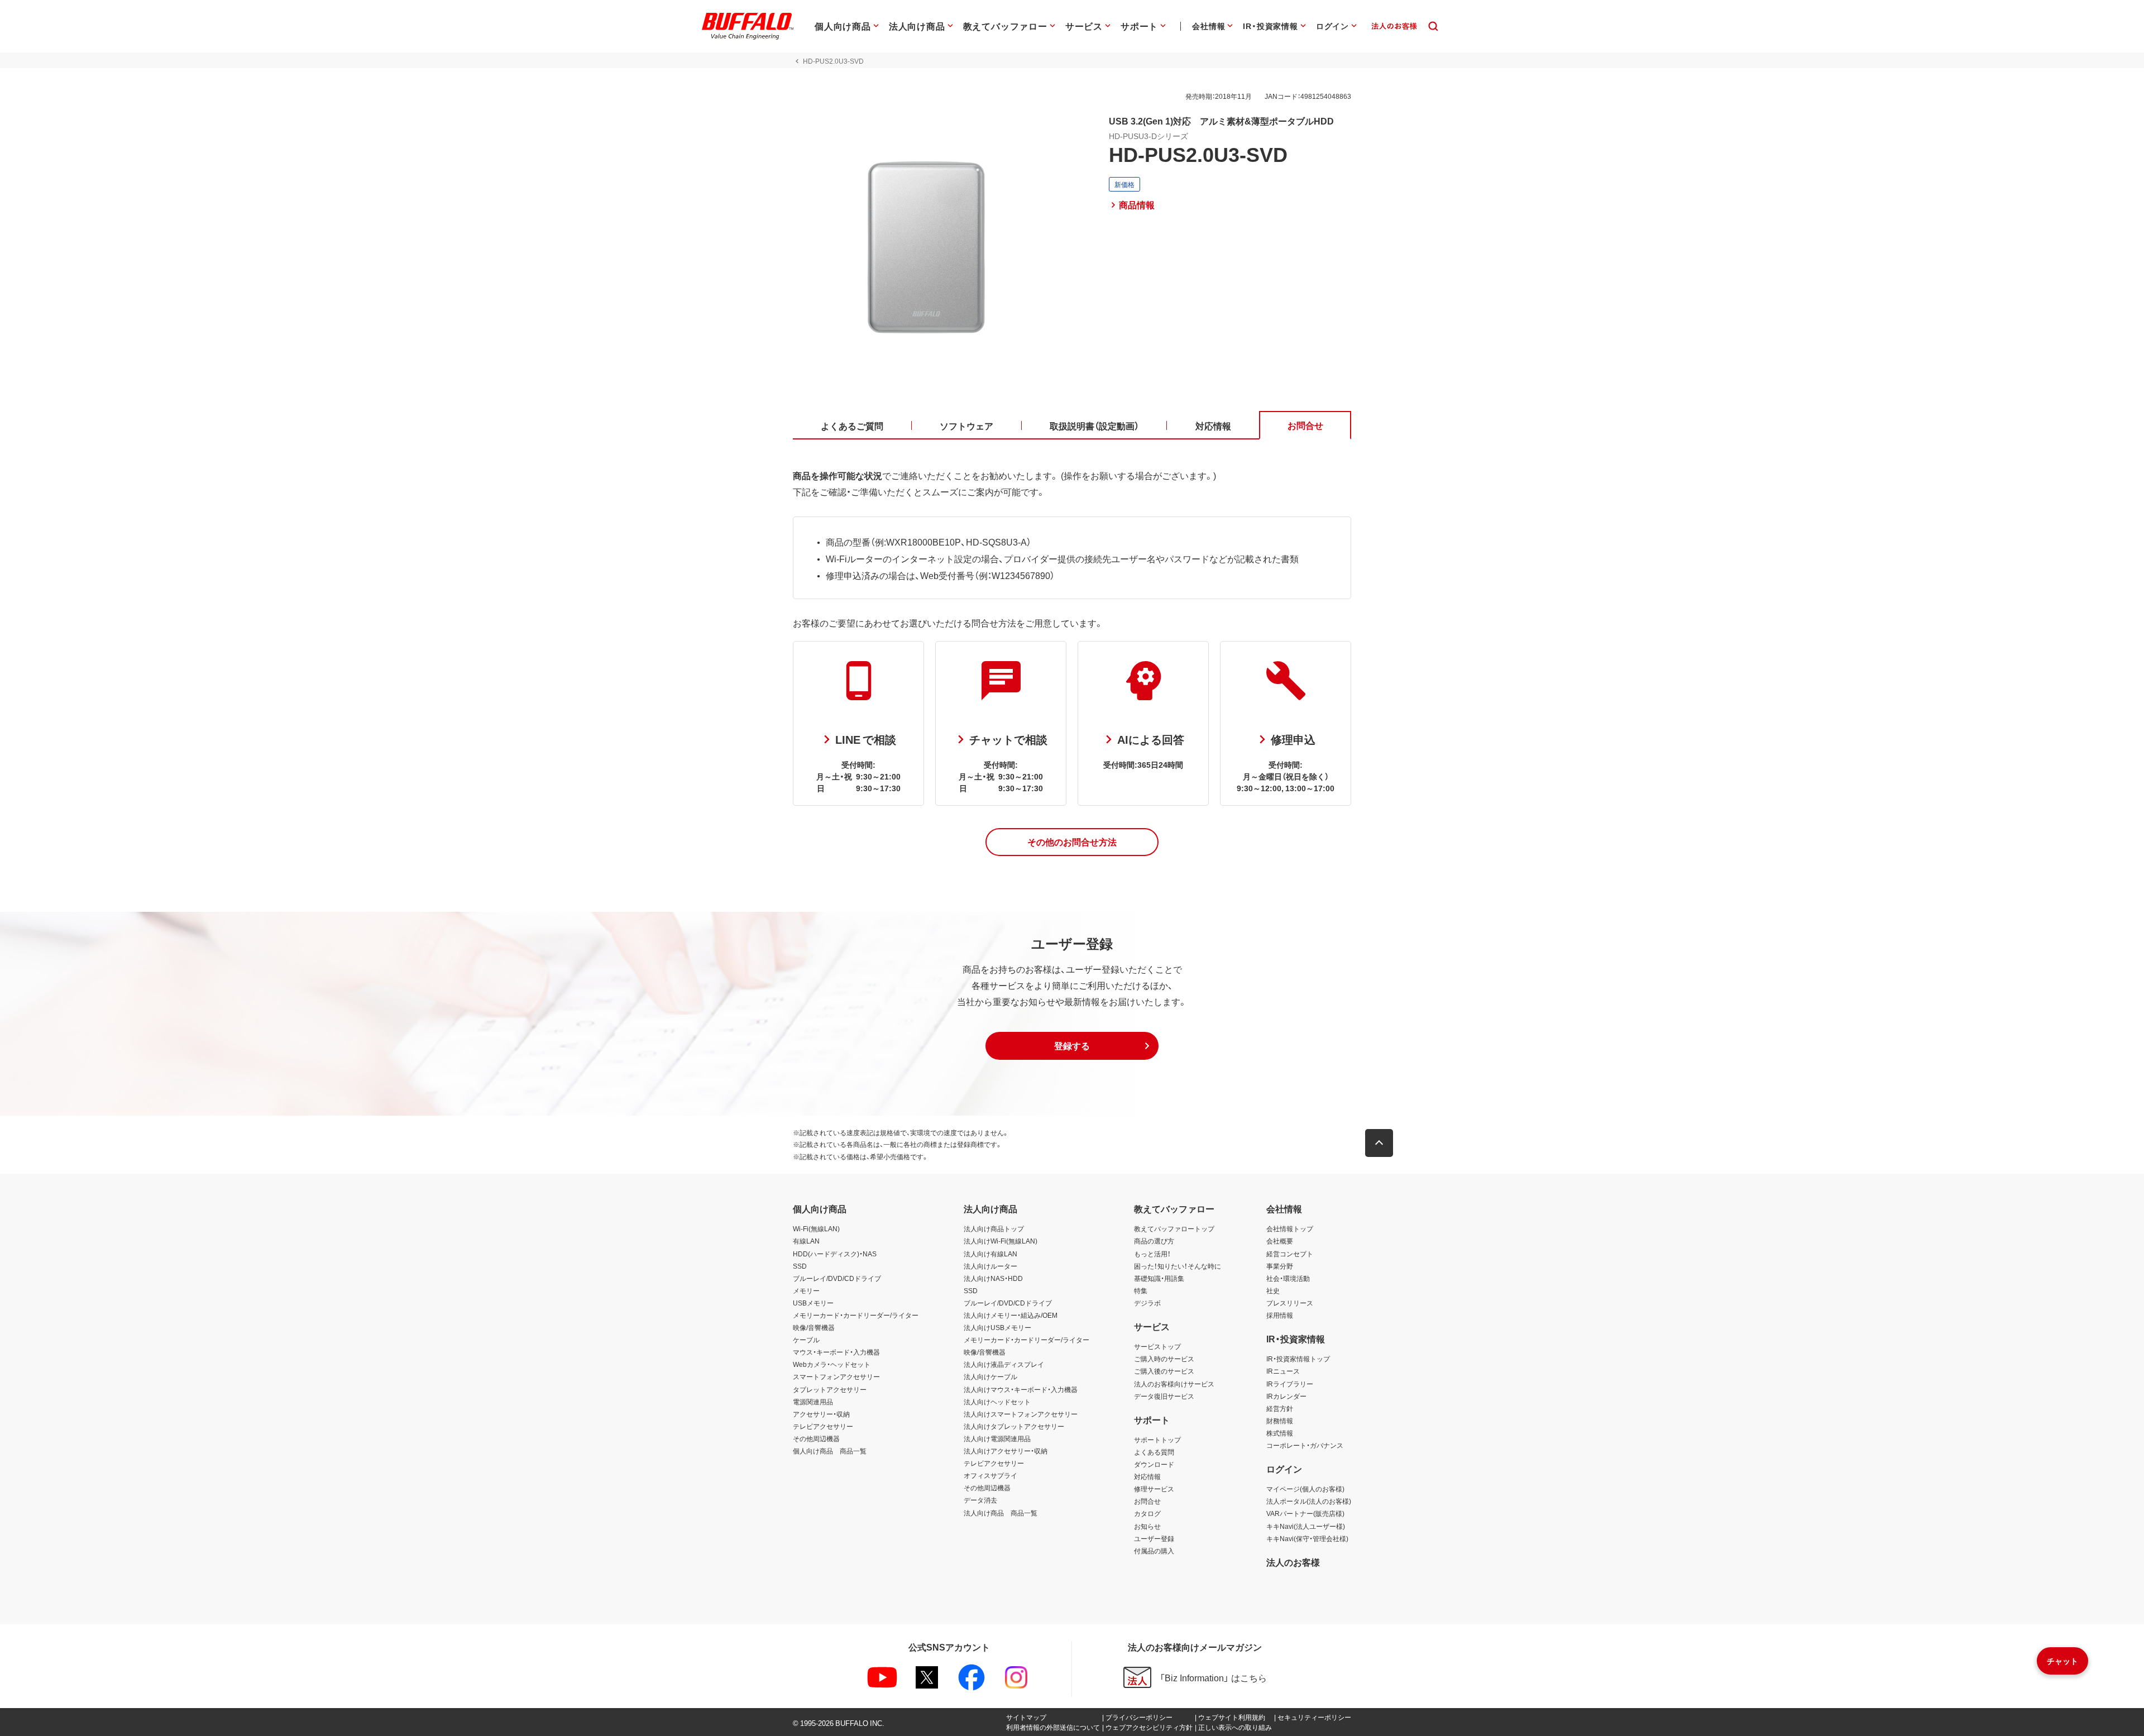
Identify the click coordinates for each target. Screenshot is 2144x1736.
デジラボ (1147, 1303)
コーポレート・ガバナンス (1305, 1445)
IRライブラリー (1290, 1384)
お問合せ (1147, 1501)
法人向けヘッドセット (997, 1402)
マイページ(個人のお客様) (1305, 1489)
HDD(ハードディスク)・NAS (835, 1254)
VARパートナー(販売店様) (1305, 1513)
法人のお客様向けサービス (1174, 1384)
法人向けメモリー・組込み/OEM (1011, 1315)
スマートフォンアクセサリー (836, 1376)
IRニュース (1283, 1371)
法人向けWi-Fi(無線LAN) (1001, 1241)
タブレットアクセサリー (830, 1389)
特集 (1141, 1290)
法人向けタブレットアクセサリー (1014, 1426)
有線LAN (806, 1241)
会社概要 (1280, 1241)
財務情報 (1280, 1421)
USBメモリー (813, 1303)
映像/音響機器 (814, 1327)
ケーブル (806, 1340)
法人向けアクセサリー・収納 (1006, 1451)
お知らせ (1147, 1526)
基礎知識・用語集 (1159, 1278)
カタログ (1147, 1513)
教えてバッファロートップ (1174, 1228)
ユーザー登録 (1154, 1538)
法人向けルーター (990, 1266)
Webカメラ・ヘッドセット (832, 1364)
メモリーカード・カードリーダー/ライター (856, 1315)
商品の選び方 (1154, 1241)
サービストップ (1157, 1346)
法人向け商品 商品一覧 (1001, 1513)
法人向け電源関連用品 (997, 1438)
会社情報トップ (1290, 1228)
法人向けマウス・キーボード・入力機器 (1021, 1389)
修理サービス (1154, 1489)
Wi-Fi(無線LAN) (816, 1228)
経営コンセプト (1290, 1254)
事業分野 (1280, 1266)
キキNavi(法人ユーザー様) (1306, 1526)
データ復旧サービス (1164, 1396)
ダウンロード (1154, 1464)
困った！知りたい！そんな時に (1178, 1266)
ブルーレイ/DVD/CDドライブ (837, 1278)
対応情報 (1147, 1476)
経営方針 (1280, 1408)
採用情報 (1280, 1315)
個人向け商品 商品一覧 (830, 1451)
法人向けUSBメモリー (997, 1327)
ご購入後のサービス (1164, 1371)
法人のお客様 (1293, 1562)
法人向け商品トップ (994, 1228)
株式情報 (1280, 1433)
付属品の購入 (1154, 1551)
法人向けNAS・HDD (993, 1278)
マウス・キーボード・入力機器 (836, 1352)
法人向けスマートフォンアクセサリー (1021, 1414)
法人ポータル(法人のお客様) (1309, 1501)
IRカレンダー (1286, 1396)
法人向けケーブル (990, 1376)
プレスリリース (1290, 1303)
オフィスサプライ (990, 1475)
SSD (800, 1266)
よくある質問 (1154, 1452)
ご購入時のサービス (1164, 1359)
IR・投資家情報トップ (1298, 1359)
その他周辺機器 (816, 1438)
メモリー (806, 1290)
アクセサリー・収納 (821, 1414)
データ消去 (980, 1500)
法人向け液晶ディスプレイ (1004, 1364)
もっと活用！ (1152, 1254)
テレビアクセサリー (823, 1426)
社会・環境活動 (1288, 1278)
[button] (1072, 842)
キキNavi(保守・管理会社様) (1307, 1538)
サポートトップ (1157, 1440)
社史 (1273, 1290)
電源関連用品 (813, 1402)
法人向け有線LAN (990, 1254)
